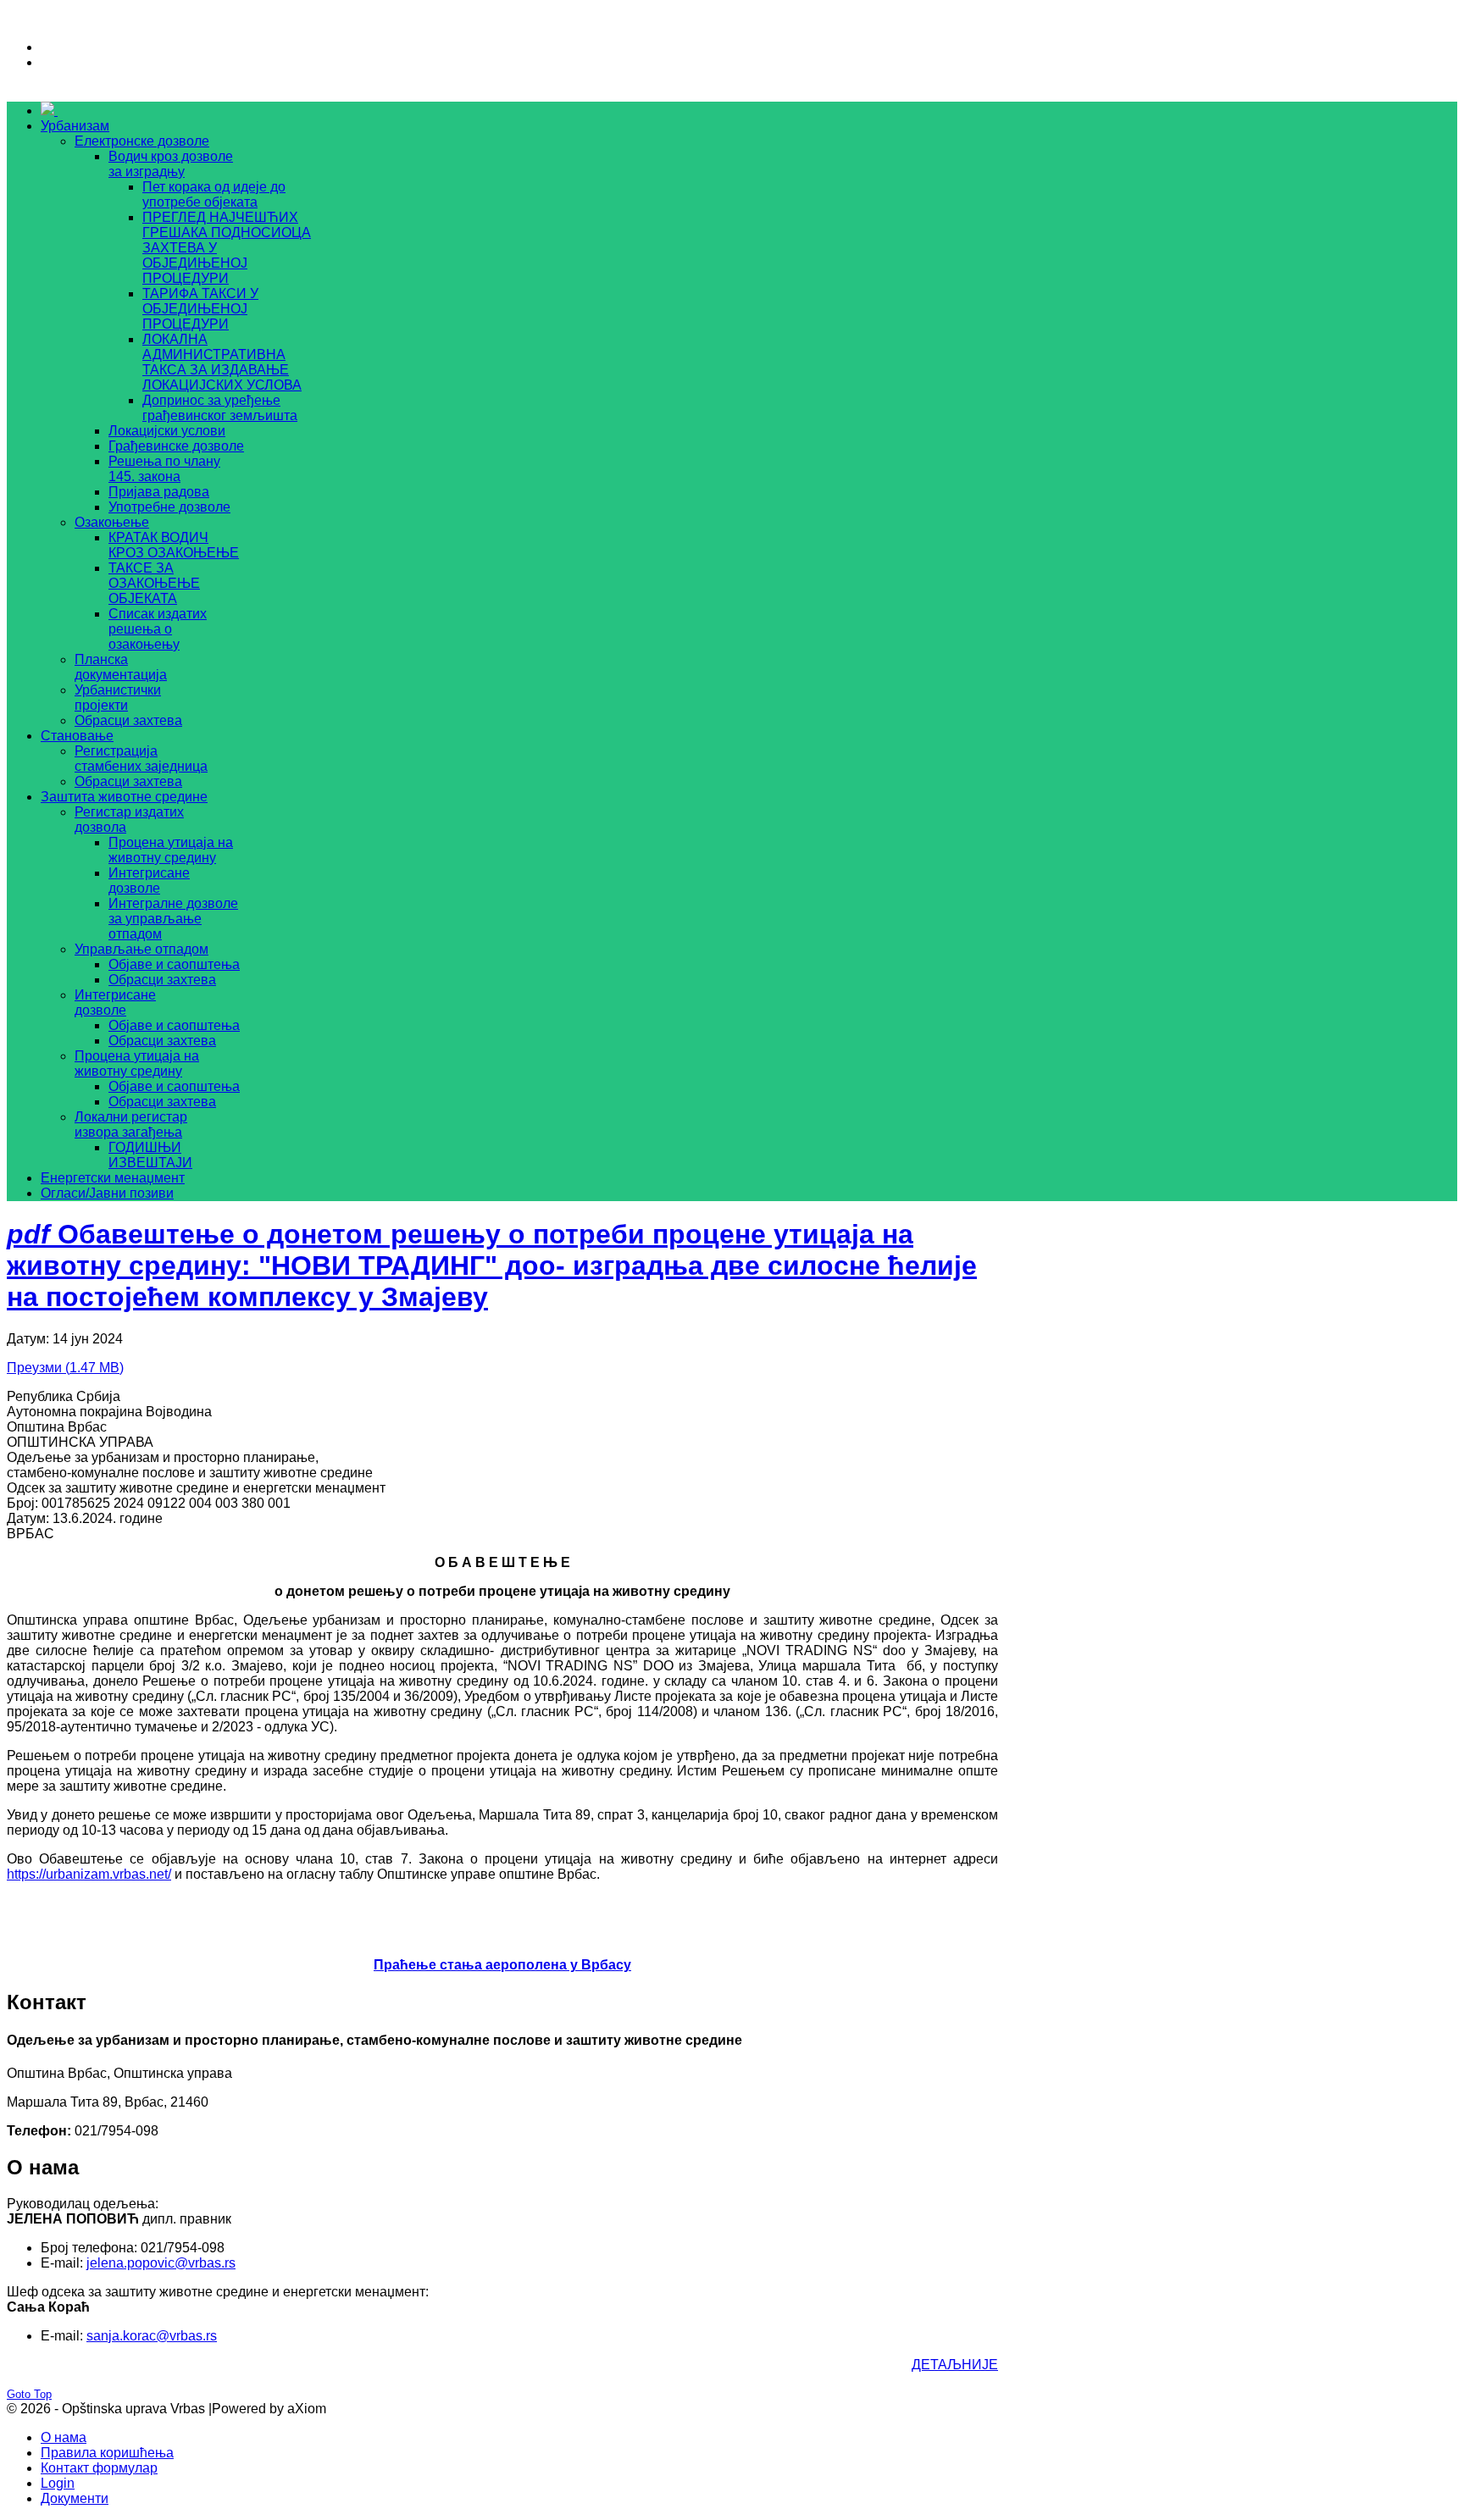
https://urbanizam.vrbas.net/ (89, 1874)
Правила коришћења (107, 2453)
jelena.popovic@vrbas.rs (161, 2263)
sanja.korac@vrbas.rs (152, 2336)
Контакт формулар (99, 2468)
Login (58, 2483)
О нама (64, 2437)
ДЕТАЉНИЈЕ (955, 2365)
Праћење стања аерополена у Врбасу (502, 1965)
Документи (75, 2498)
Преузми (65, 1368)
